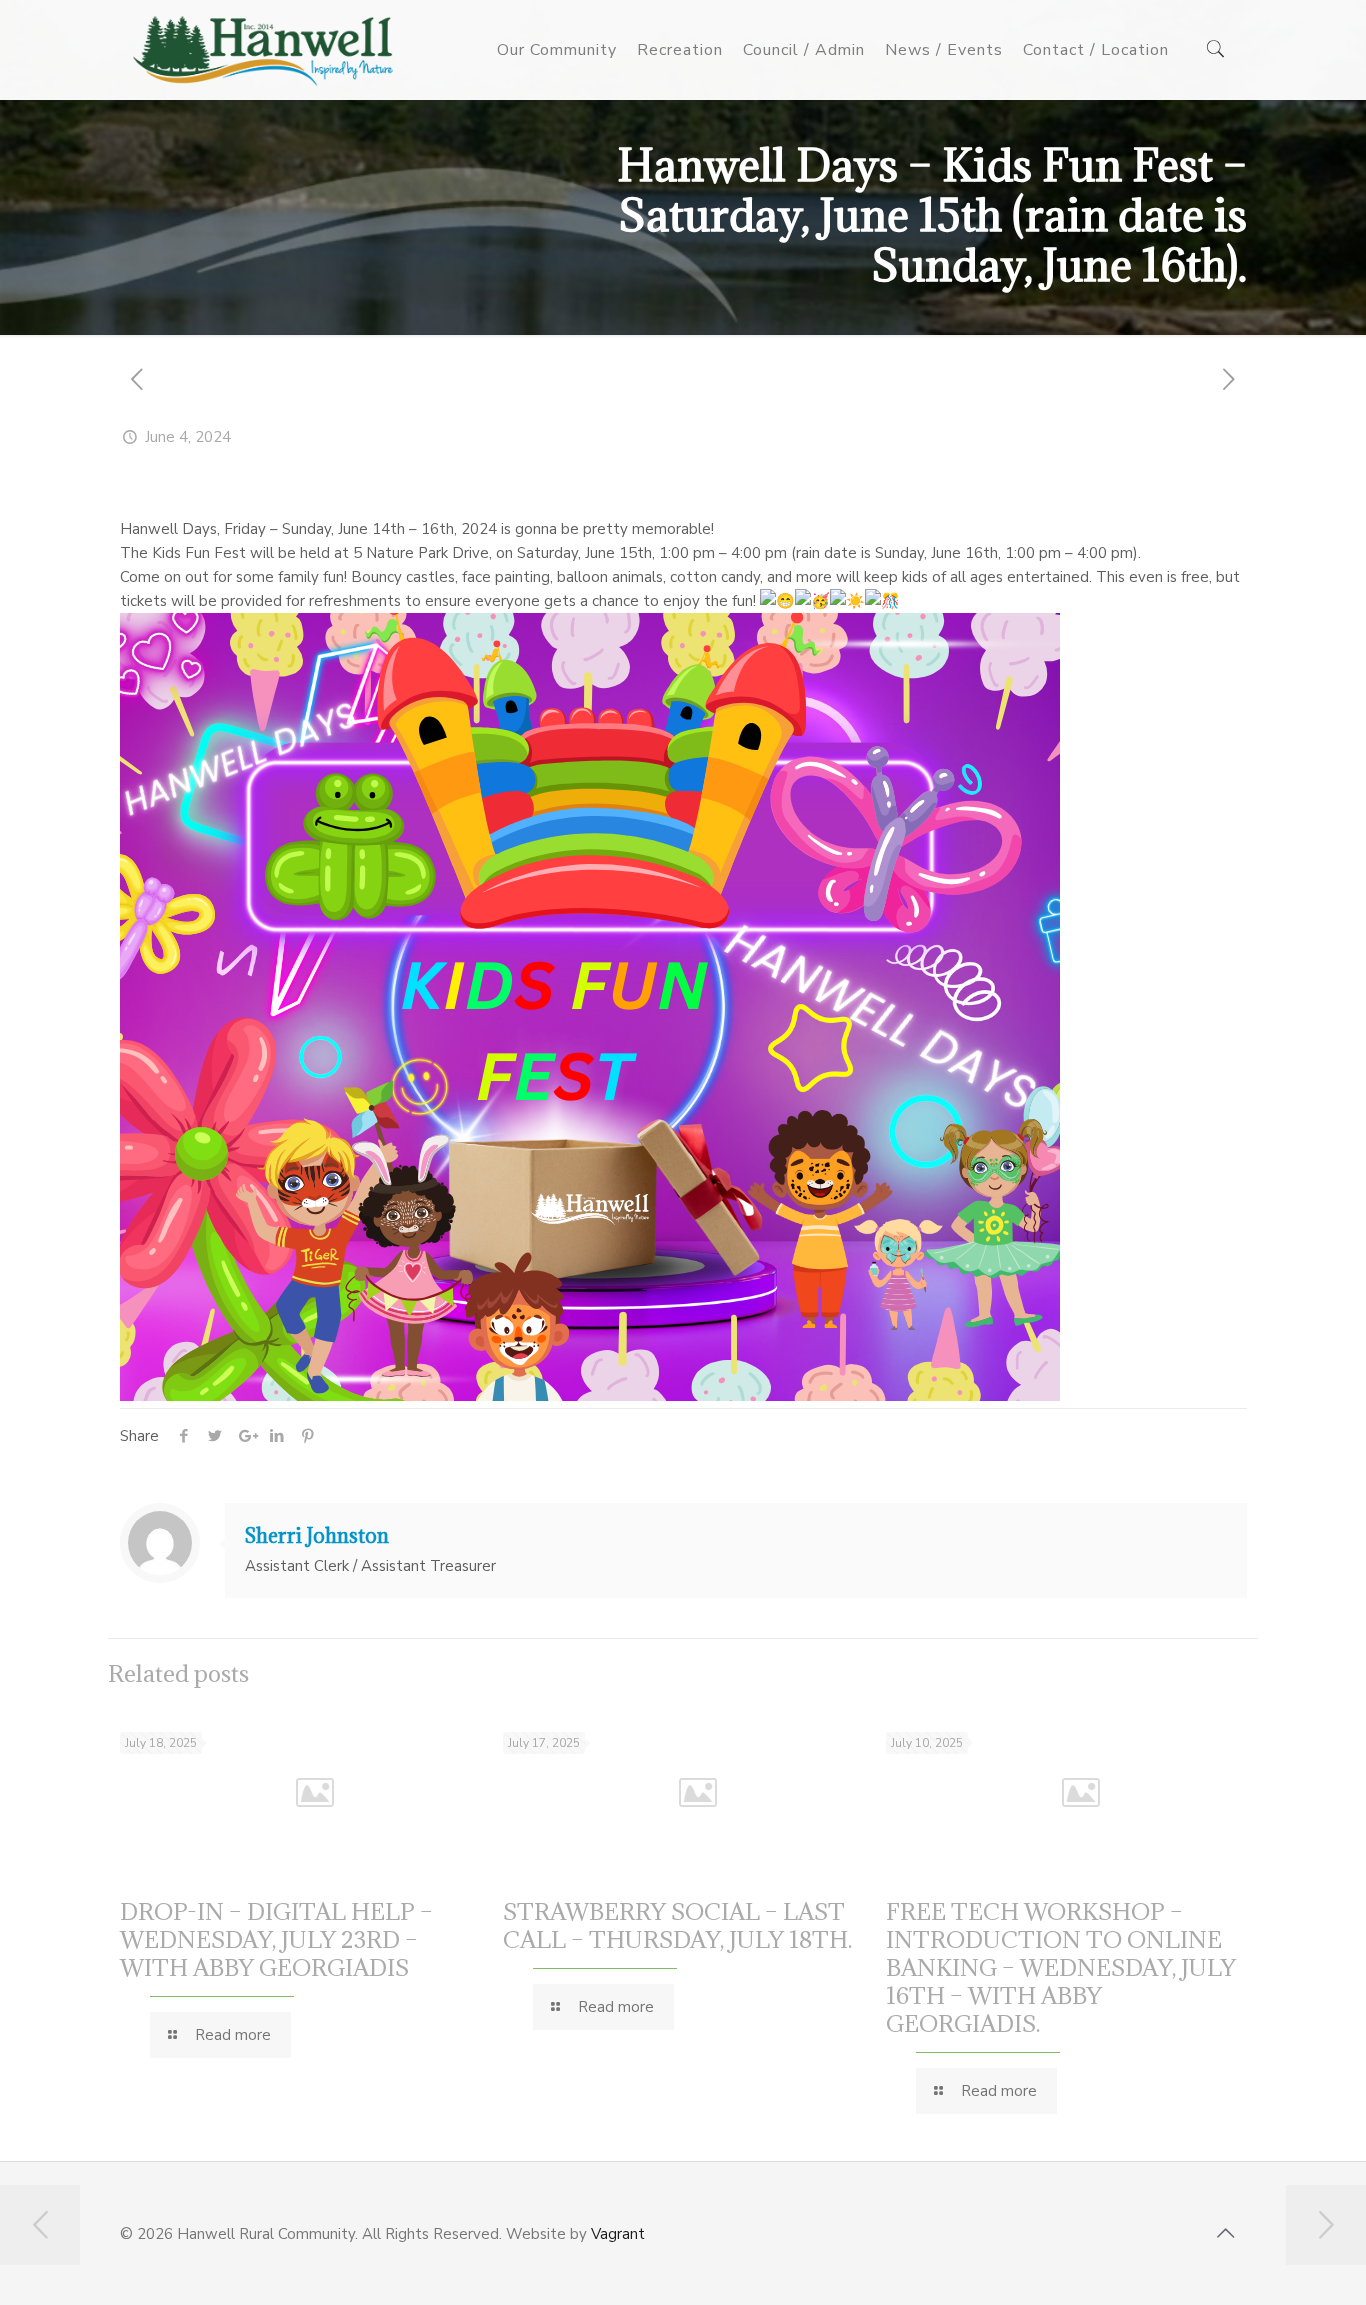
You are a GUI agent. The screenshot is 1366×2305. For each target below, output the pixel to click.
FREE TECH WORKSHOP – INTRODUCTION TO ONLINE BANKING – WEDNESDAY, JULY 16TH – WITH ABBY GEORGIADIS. (1061, 1967)
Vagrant (618, 2234)
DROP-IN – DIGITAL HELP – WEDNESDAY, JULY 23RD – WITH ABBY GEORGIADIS (276, 1939)
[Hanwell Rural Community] (263, 50)
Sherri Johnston (317, 1536)
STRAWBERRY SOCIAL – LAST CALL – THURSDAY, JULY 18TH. (677, 1925)
